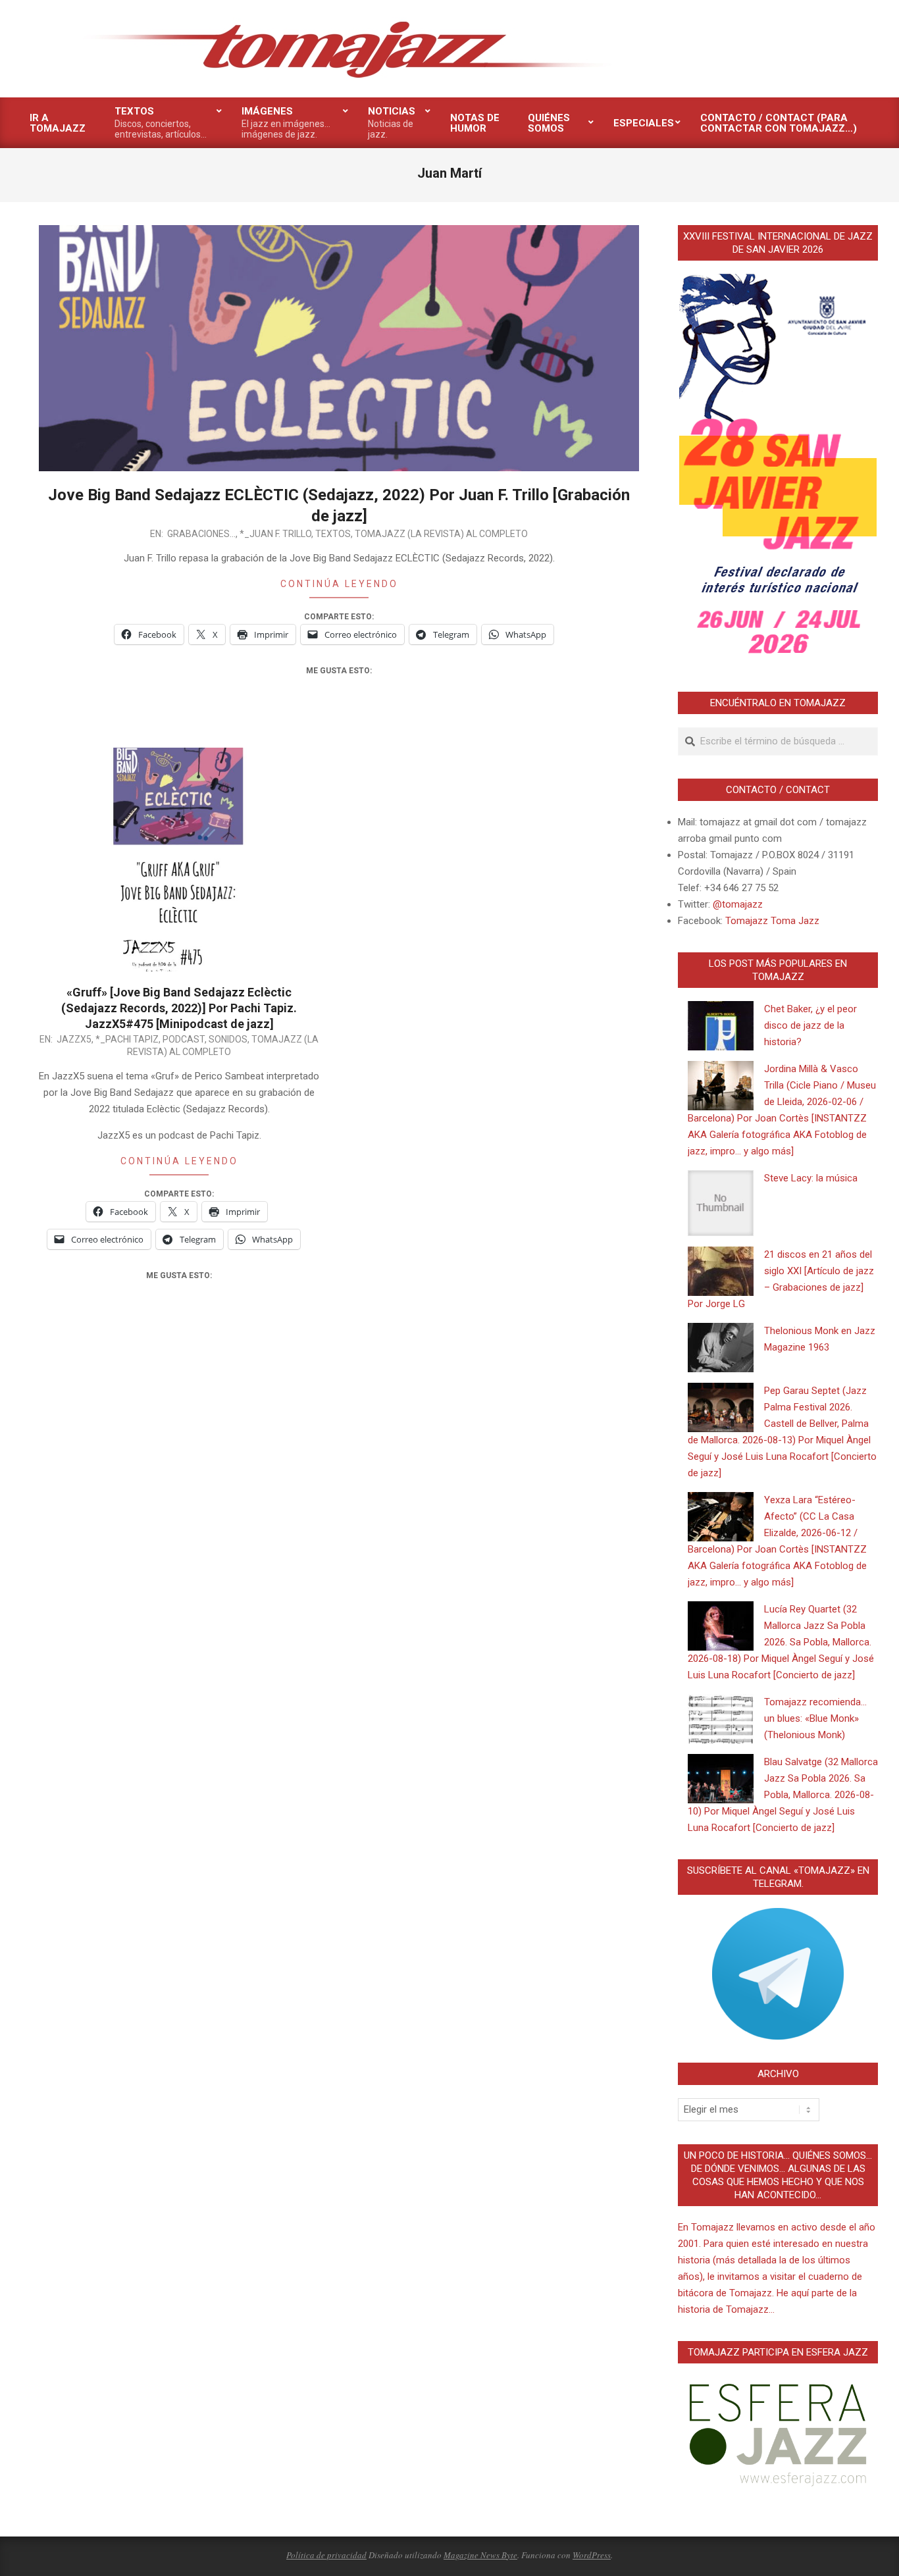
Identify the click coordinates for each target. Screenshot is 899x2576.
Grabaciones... (201, 534)
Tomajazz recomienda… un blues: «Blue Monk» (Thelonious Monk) (815, 1718)
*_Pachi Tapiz (127, 1039)
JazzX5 (74, 1039)
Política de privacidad (326, 2555)
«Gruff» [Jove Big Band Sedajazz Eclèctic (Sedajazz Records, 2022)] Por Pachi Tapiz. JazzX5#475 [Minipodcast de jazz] (179, 1008)
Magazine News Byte (480, 2555)
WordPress (592, 2555)
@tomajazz (738, 904)
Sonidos (228, 1039)
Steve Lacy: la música (811, 1178)
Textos (333, 534)
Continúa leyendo (339, 584)
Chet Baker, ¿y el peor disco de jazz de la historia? (810, 1025)
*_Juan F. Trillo (275, 534)
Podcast (184, 1039)
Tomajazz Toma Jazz (772, 921)
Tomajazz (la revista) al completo (441, 534)
